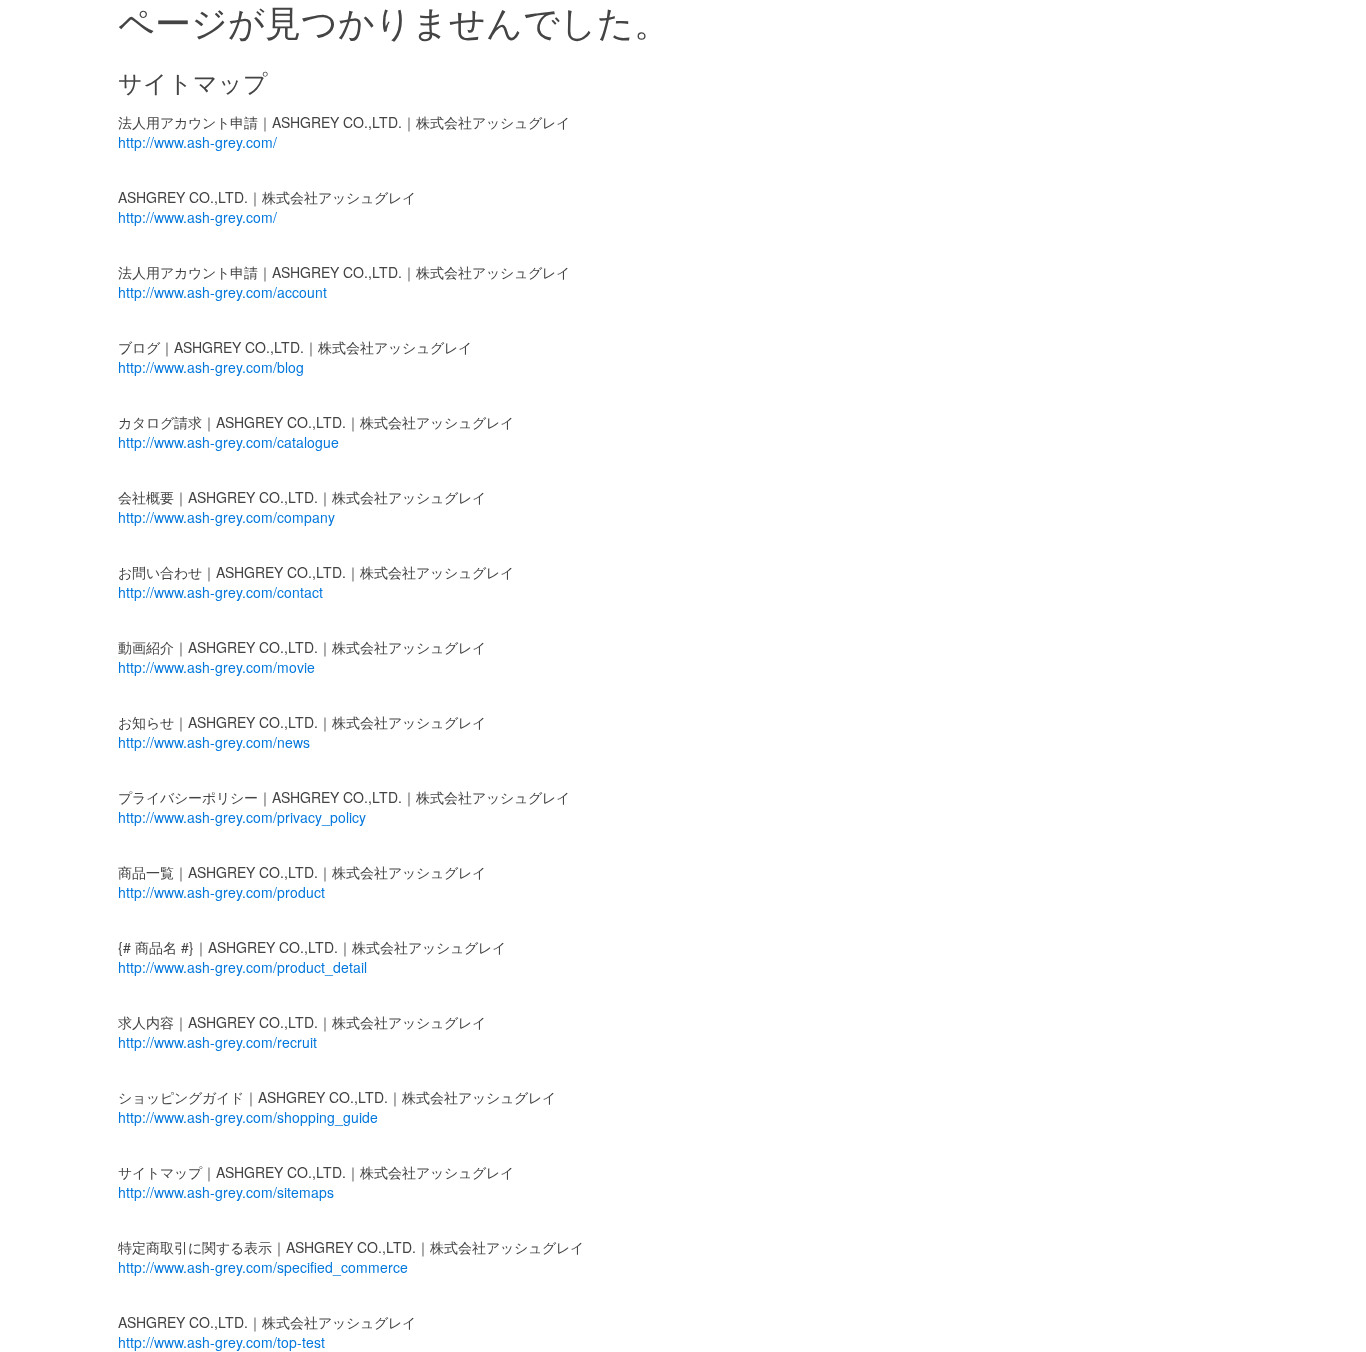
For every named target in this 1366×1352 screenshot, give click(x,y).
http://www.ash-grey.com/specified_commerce (263, 1267)
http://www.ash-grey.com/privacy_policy (242, 817)
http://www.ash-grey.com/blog (211, 367)
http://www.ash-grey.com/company (226, 517)
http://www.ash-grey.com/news (214, 742)
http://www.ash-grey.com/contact (220, 592)
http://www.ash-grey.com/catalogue (228, 442)
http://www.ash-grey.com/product (221, 892)
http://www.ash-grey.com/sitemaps (226, 1192)
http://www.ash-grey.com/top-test (221, 1342)
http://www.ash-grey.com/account (222, 292)
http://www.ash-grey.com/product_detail (242, 967)
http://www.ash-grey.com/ (197, 142)
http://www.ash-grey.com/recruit (217, 1042)
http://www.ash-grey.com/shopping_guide (248, 1117)
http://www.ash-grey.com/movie (216, 667)
